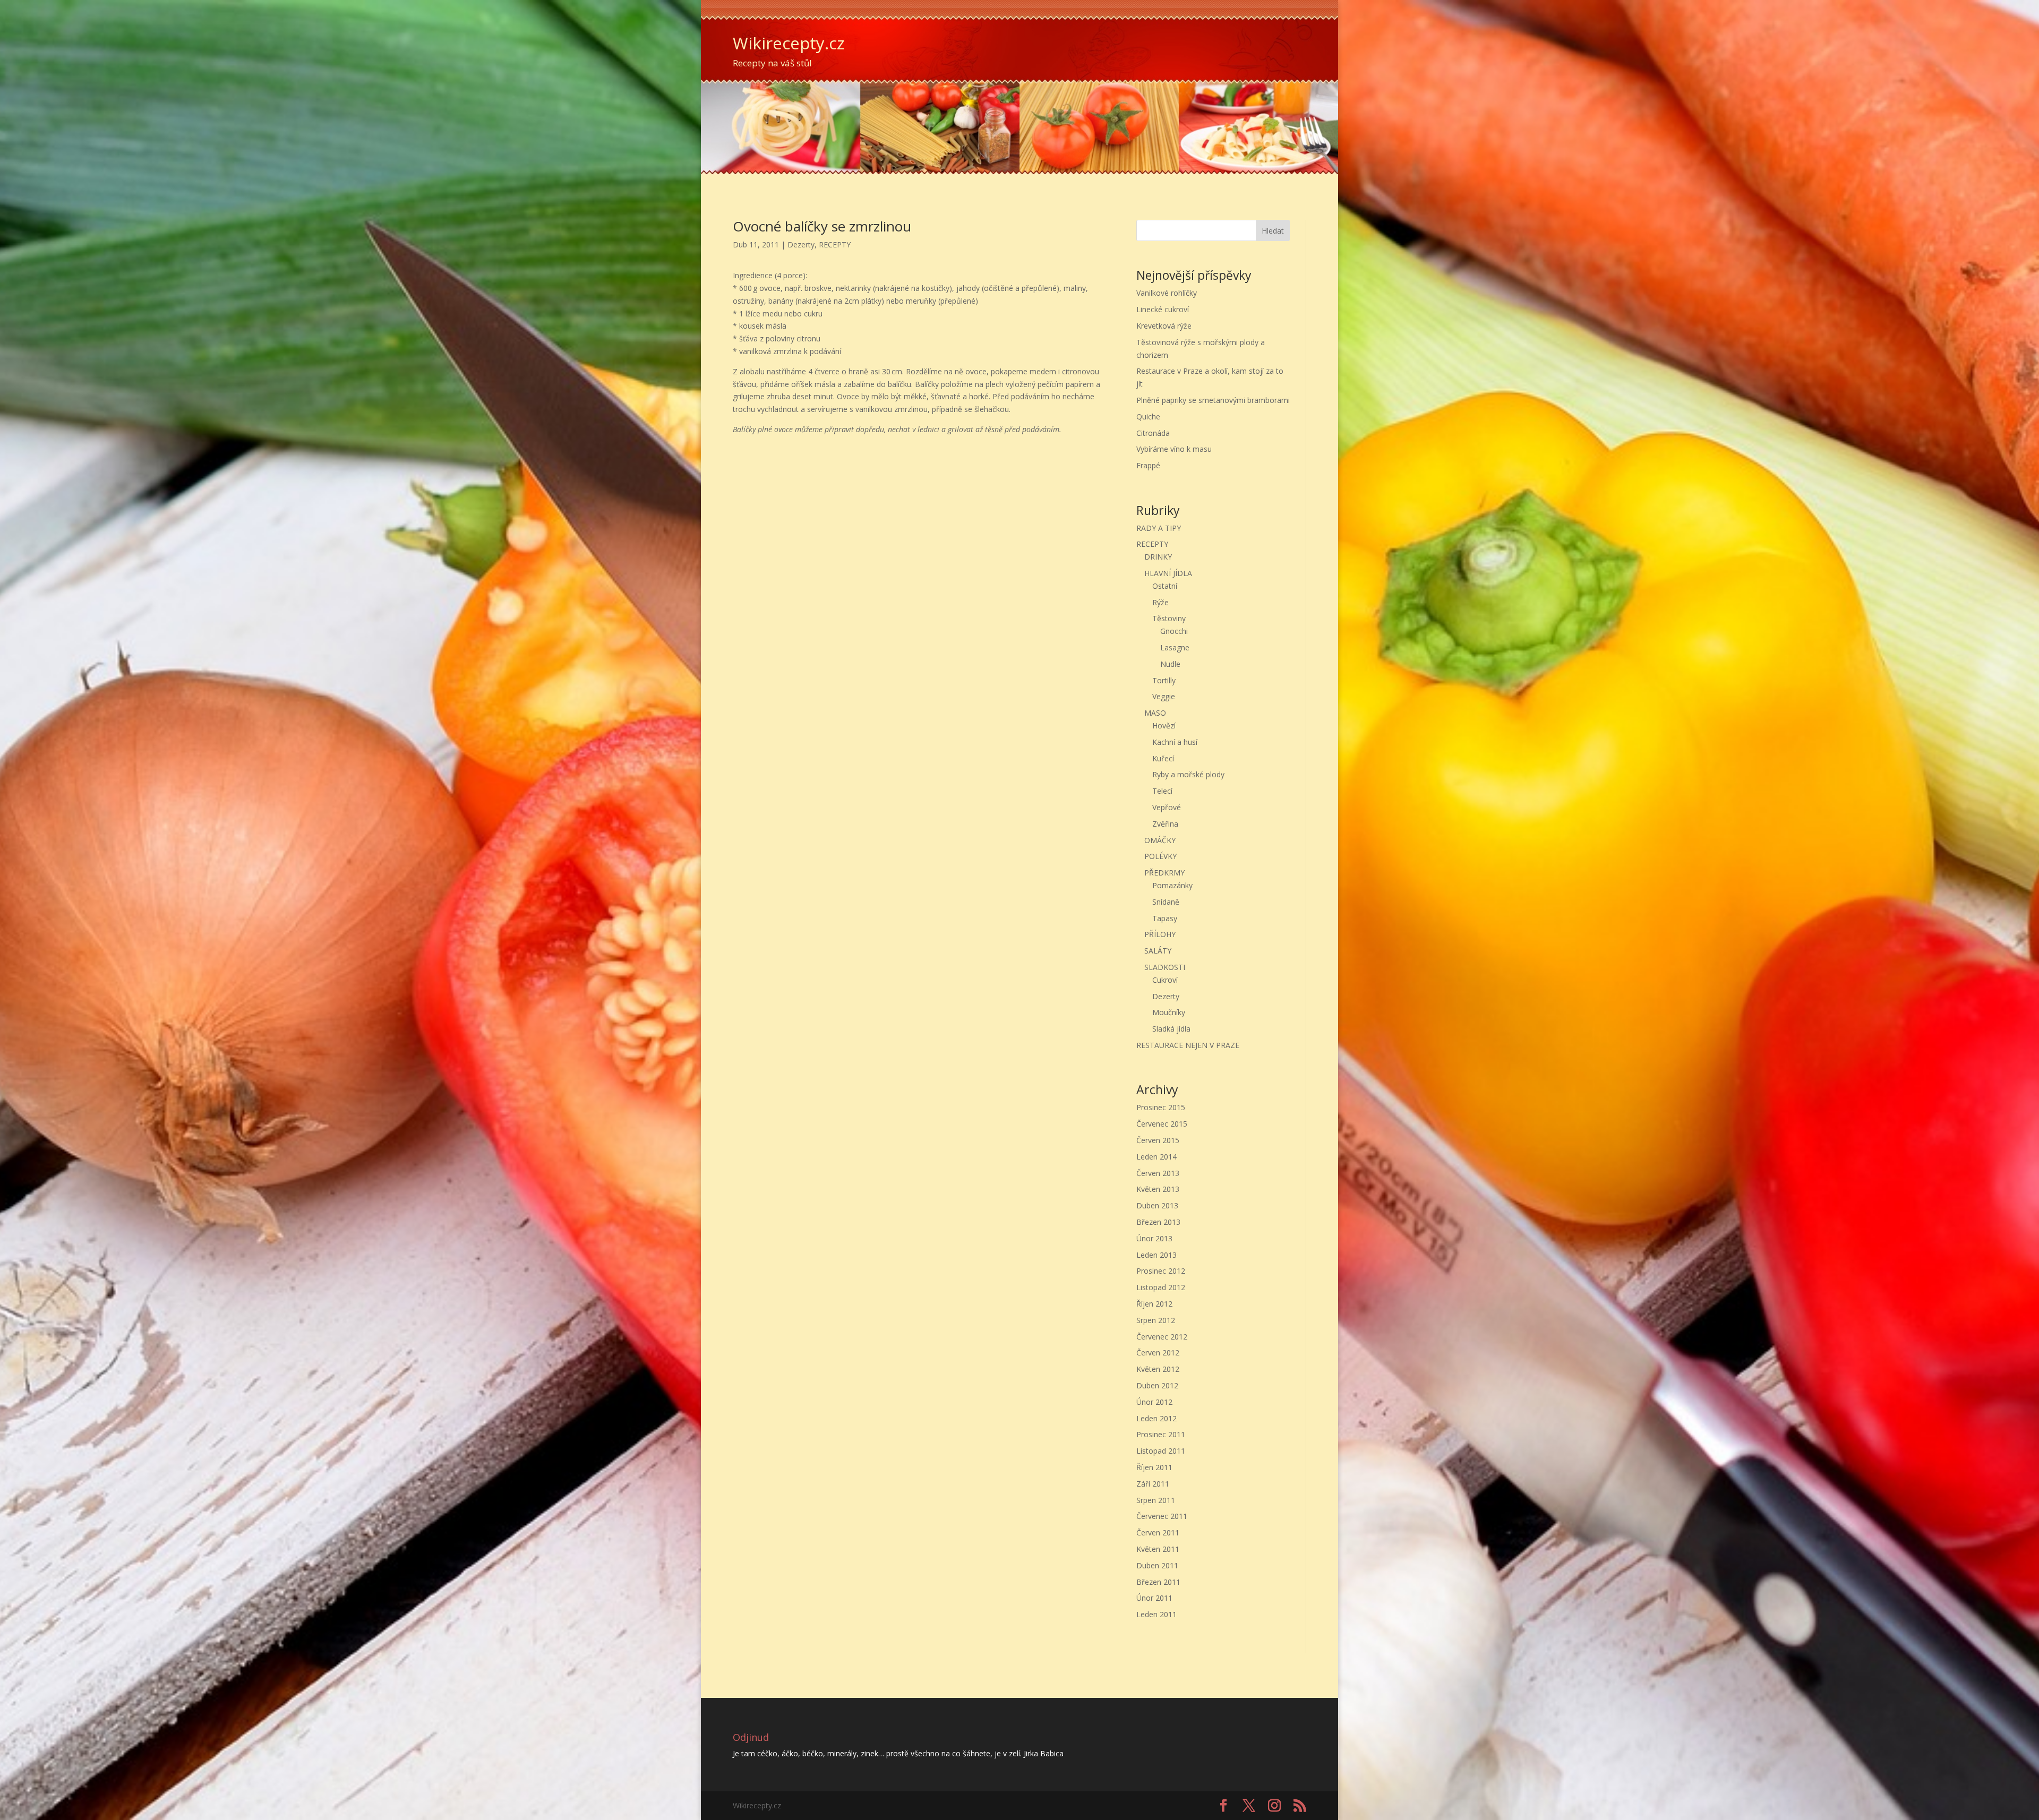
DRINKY (1158, 557)
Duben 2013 (1157, 1205)
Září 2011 (1153, 1484)
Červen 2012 (1158, 1353)
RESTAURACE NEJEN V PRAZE (1188, 1045)
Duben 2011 (1157, 1565)
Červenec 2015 (1162, 1124)
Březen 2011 (1158, 1582)
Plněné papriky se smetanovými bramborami (1213, 400)
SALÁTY (1158, 951)
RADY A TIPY (1159, 528)
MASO (1155, 713)
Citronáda (1153, 433)
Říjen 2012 (1154, 1304)
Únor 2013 (1154, 1238)
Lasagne (1175, 647)
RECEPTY (835, 244)
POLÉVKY (1160, 856)
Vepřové (1167, 807)
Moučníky (1169, 1012)
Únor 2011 (1154, 1598)
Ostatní (1165, 586)
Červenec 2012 (1162, 1337)
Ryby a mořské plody (1188, 774)
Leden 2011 (1156, 1614)
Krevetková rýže (1164, 326)
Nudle (1170, 664)
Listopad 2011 (1161, 1451)
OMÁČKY (1160, 840)
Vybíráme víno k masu (1174, 449)
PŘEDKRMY (1164, 873)
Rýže (1160, 602)
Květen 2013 (1158, 1189)
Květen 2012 (1158, 1369)
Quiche (1148, 417)
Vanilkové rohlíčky (1167, 293)
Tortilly (1164, 680)
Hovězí (1164, 726)
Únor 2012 (1154, 1402)
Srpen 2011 (1156, 1500)
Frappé (1148, 465)
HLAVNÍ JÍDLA (1168, 573)
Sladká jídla (1171, 1029)
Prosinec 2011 (1161, 1434)
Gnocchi (1174, 631)
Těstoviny (1169, 618)
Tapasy (1165, 918)
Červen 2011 (1158, 1533)
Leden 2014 (1156, 1157)
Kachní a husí (1175, 742)
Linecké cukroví (1163, 309)
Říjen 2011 (1154, 1467)
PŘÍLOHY (1160, 934)
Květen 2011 (1158, 1549)
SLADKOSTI (1165, 967)
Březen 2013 (1158, 1222)
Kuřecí (1163, 758)
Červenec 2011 (1162, 1516)
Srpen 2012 (1156, 1320)
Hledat (1273, 231)
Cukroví (1165, 980)
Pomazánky (1172, 885)
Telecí (1162, 791)
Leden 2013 (1156, 1255)
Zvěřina (1165, 824)
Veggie (1164, 696)
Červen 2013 (1158, 1173)
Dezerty (801, 244)
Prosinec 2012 (1161, 1271)
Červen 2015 (1158, 1140)
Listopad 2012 (1161, 1287)
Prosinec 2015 (1161, 1107)
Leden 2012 (1156, 1418)
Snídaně (1166, 902)
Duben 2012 (1157, 1385)
